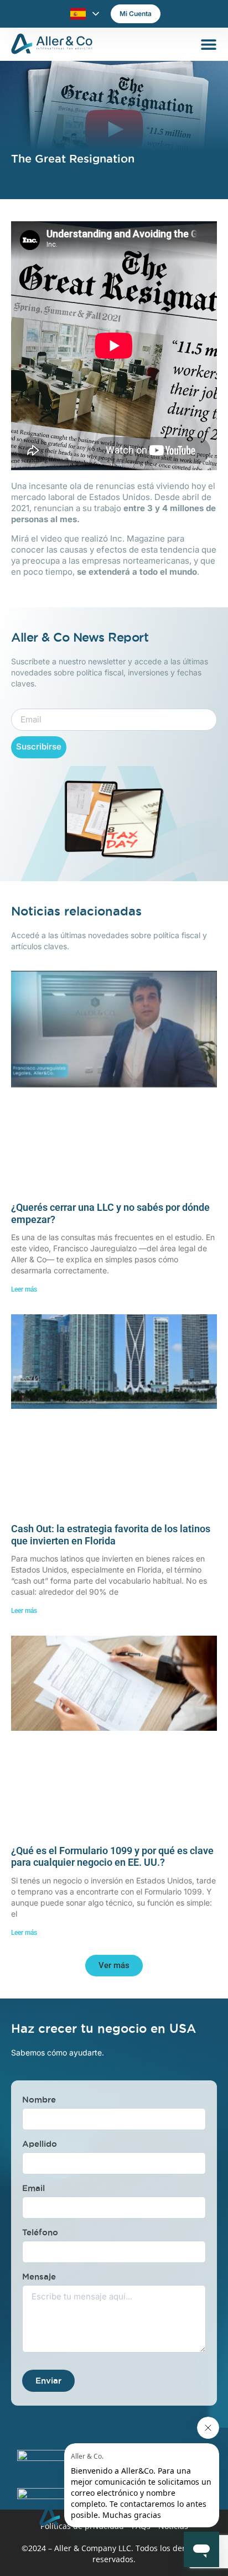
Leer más (24, 1289)
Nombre (39, 2099)
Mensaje (39, 2276)
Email (33, 2188)
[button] (114, 1966)
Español (78, 14)
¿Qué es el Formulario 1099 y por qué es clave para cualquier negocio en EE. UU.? (112, 1857)
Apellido (40, 2144)
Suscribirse (39, 746)
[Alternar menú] (209, 44)
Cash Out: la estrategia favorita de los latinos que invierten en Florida (111, 1535)
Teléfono (40, 2232)
